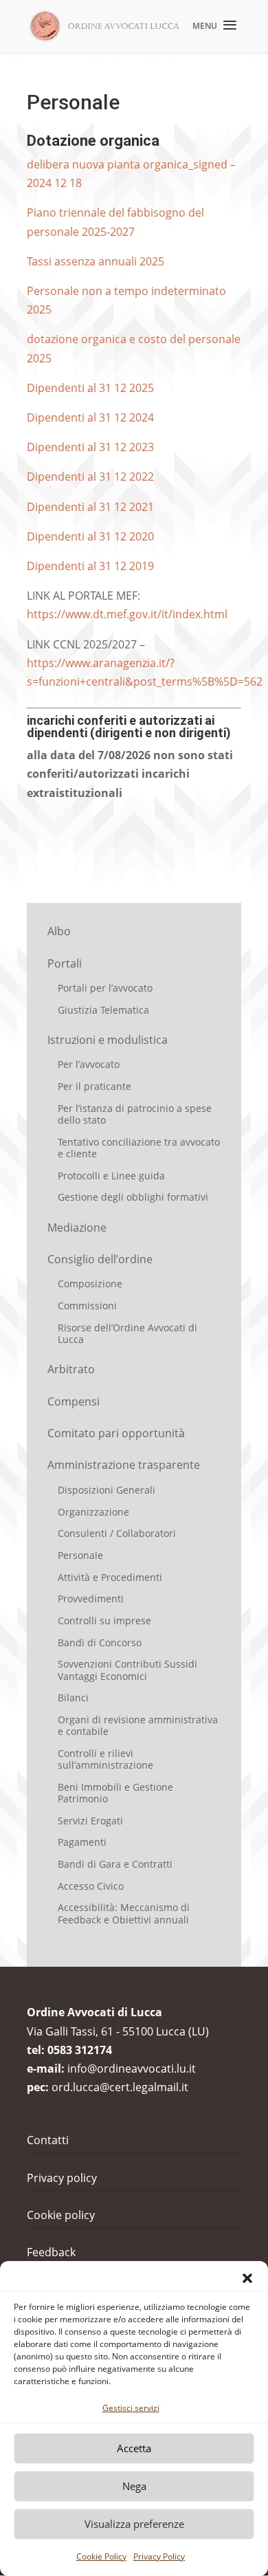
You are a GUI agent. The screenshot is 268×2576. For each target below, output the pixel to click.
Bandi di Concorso (100, 1642)
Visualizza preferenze (134, 2524)
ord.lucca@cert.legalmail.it (120, 2087)
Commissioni (87, 1306)
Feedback (51, 2252)
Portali (65, 963)
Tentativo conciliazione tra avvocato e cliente (139, 1148)
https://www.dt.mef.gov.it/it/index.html (127, 614)
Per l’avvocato (89, 1064)
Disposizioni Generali (107, 1490)
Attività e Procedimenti (110, 1577)
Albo (59, 931)
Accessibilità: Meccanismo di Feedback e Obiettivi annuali (124, 1913)
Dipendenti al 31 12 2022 (90, 477)
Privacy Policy (159, 2556)
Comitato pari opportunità (116, 1433)
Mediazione (77, 1227)
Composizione (90, 1284)
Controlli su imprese (104, 1620)
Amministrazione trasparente (124, 1465)
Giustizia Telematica (103, 1010)
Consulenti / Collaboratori (117, 1533)
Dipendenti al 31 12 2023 (90, 447)
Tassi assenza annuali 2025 (96, 261)
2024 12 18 (54, 183)
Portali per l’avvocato (105, 988)
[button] (247, 2278)
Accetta (134, 2448)
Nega (134, 2486)
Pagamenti (82, 1842)
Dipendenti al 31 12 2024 (90, 417)
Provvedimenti (91, 1598)
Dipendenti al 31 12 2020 (90, 536)
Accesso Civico (91, 1886)
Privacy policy (62, 2178)
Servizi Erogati (90, 1821)
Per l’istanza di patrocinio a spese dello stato (135, 1114)
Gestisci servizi (131, 2408)
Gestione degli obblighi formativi (133, 1197)
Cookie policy (61, 2215)
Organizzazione (93, 1512)
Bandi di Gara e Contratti (115, 1864)
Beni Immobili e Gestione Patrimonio (115, 1793)
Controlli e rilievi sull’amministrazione (105, 1759)
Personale (80, 1555)
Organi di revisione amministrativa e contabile (138, 1725)
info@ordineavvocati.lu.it (132, 2069)
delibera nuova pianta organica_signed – (131, 164)
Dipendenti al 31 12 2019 (90, 566)
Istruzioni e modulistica (108, 1040)
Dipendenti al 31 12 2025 (90, 388)
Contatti (48, 2140)
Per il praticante (94, 1086)
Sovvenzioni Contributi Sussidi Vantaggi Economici (127, 1670)
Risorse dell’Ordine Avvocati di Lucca (127, 1333)
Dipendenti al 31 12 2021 (90, 507)
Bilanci (73, 1698)
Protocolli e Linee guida (111, 1176)
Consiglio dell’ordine (100, 1259)
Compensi (74, 1401)
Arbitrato (71, 1369)
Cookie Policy (101, 2556)
